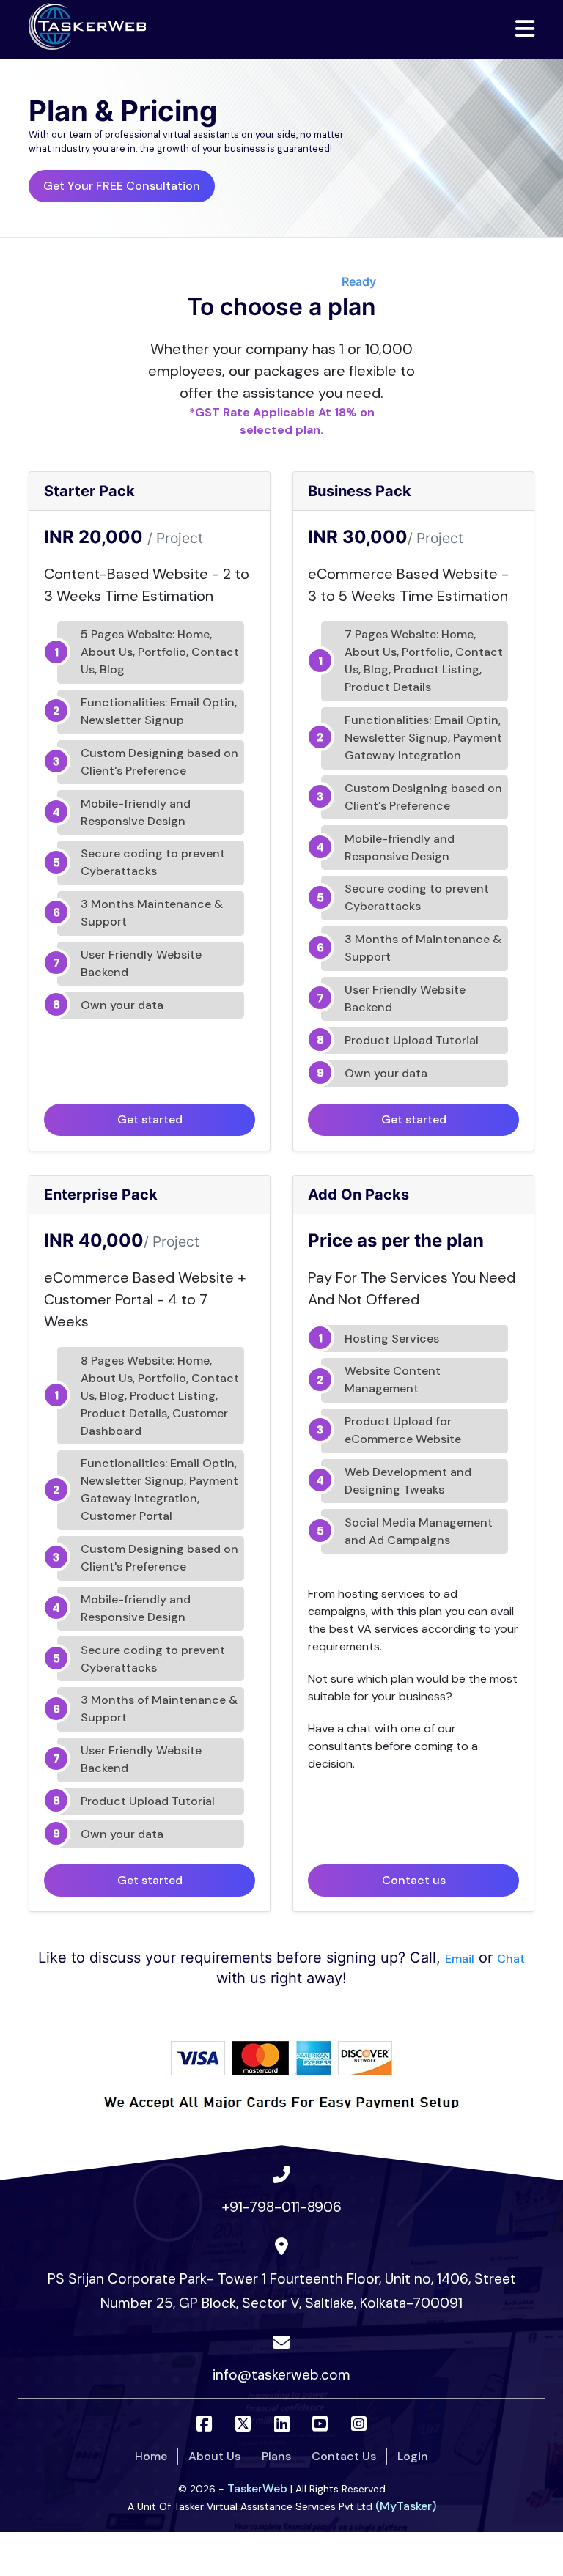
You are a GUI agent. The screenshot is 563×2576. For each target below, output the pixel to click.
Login (413, 2456)
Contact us (414, 1880)
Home (151, 2456)
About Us (214, 2456)
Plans (276, 2456)
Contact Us (344, 2456)
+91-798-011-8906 (281, 2207)
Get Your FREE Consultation (122, 186)
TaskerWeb (257, 2488)
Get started (150, 1119)
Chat (511, 1959)
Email (460, 1959)
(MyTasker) (406, 2506)
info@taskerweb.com (281, 2375)
